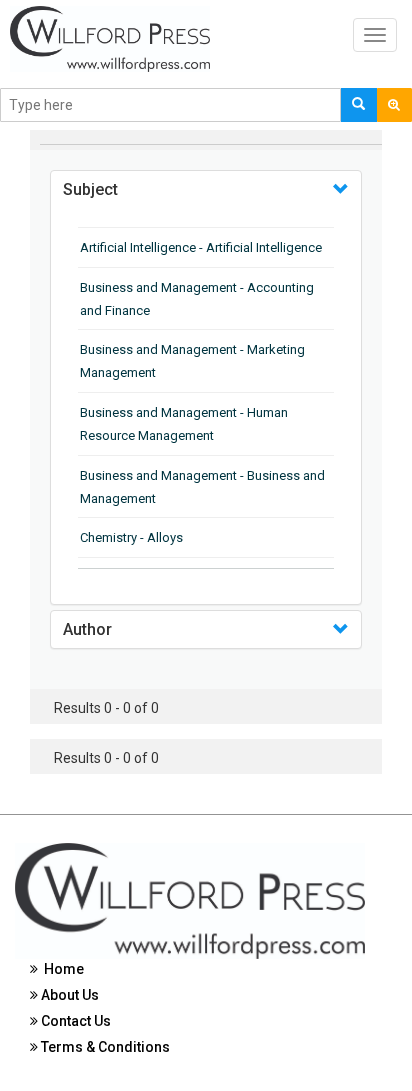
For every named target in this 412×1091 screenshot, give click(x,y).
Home (61, 969)
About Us (68, 995)
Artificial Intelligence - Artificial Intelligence (201, 247)
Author (87, 629)
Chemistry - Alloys (131, 537)
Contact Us (74, 1021)
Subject (90, 189)
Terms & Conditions (104, 1047)
